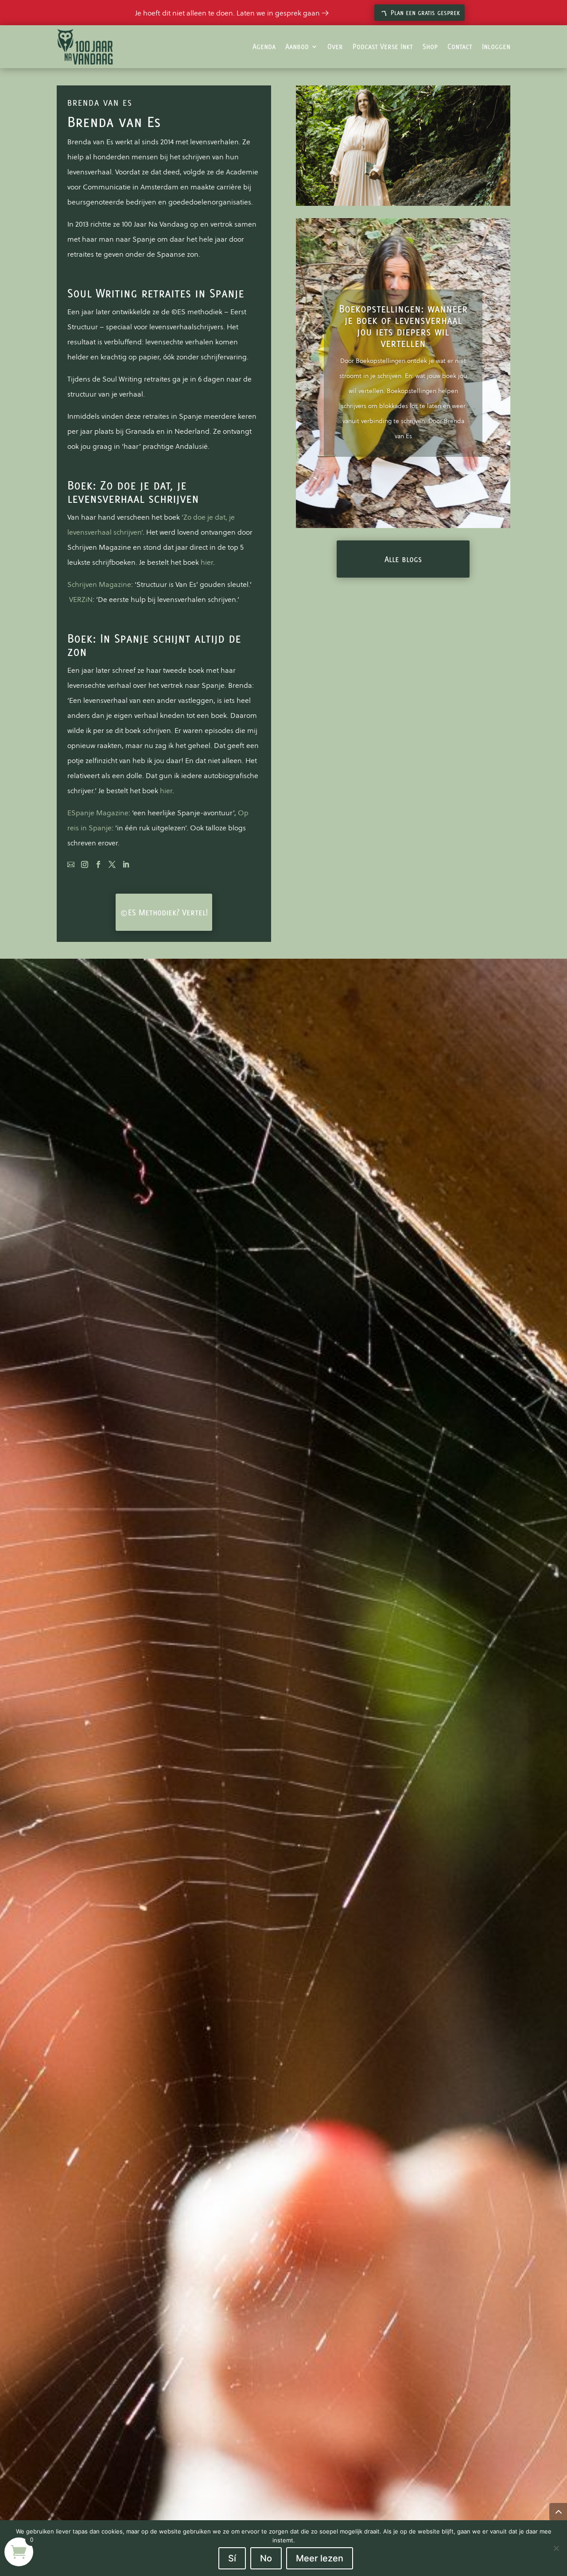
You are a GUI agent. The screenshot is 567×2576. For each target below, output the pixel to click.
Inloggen (496, 46)
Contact (460, 46)
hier (207, 562)
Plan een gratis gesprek (425, 13)
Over (335, 46)
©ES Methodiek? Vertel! (164, 912)
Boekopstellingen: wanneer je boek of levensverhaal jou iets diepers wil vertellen (403, 326)
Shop (430, 46)
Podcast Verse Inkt (383, 46)
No (266, 2558)
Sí (232, 2558)
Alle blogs (403, 559)
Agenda (264, 46)
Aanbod (297, 46)
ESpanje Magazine (98, 813)
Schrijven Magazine (99, 584)
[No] (556, 2548)
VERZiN (81, 599)
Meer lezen (320, 2558)
